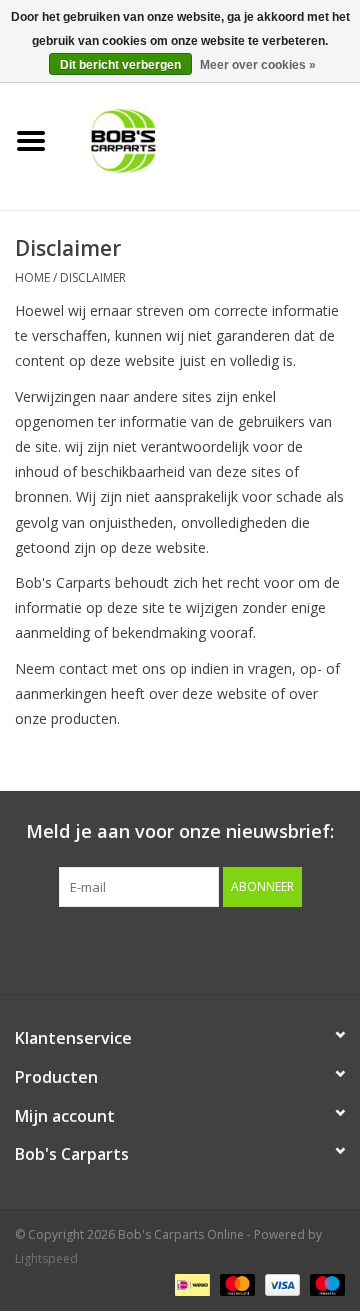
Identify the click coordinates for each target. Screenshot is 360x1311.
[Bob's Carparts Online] (211, 139)
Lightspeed (46, 1258)
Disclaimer (93, 277)
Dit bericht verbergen (120, 65)
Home (32, 277)
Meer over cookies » (258, 65)
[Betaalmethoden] (190, 1283)
